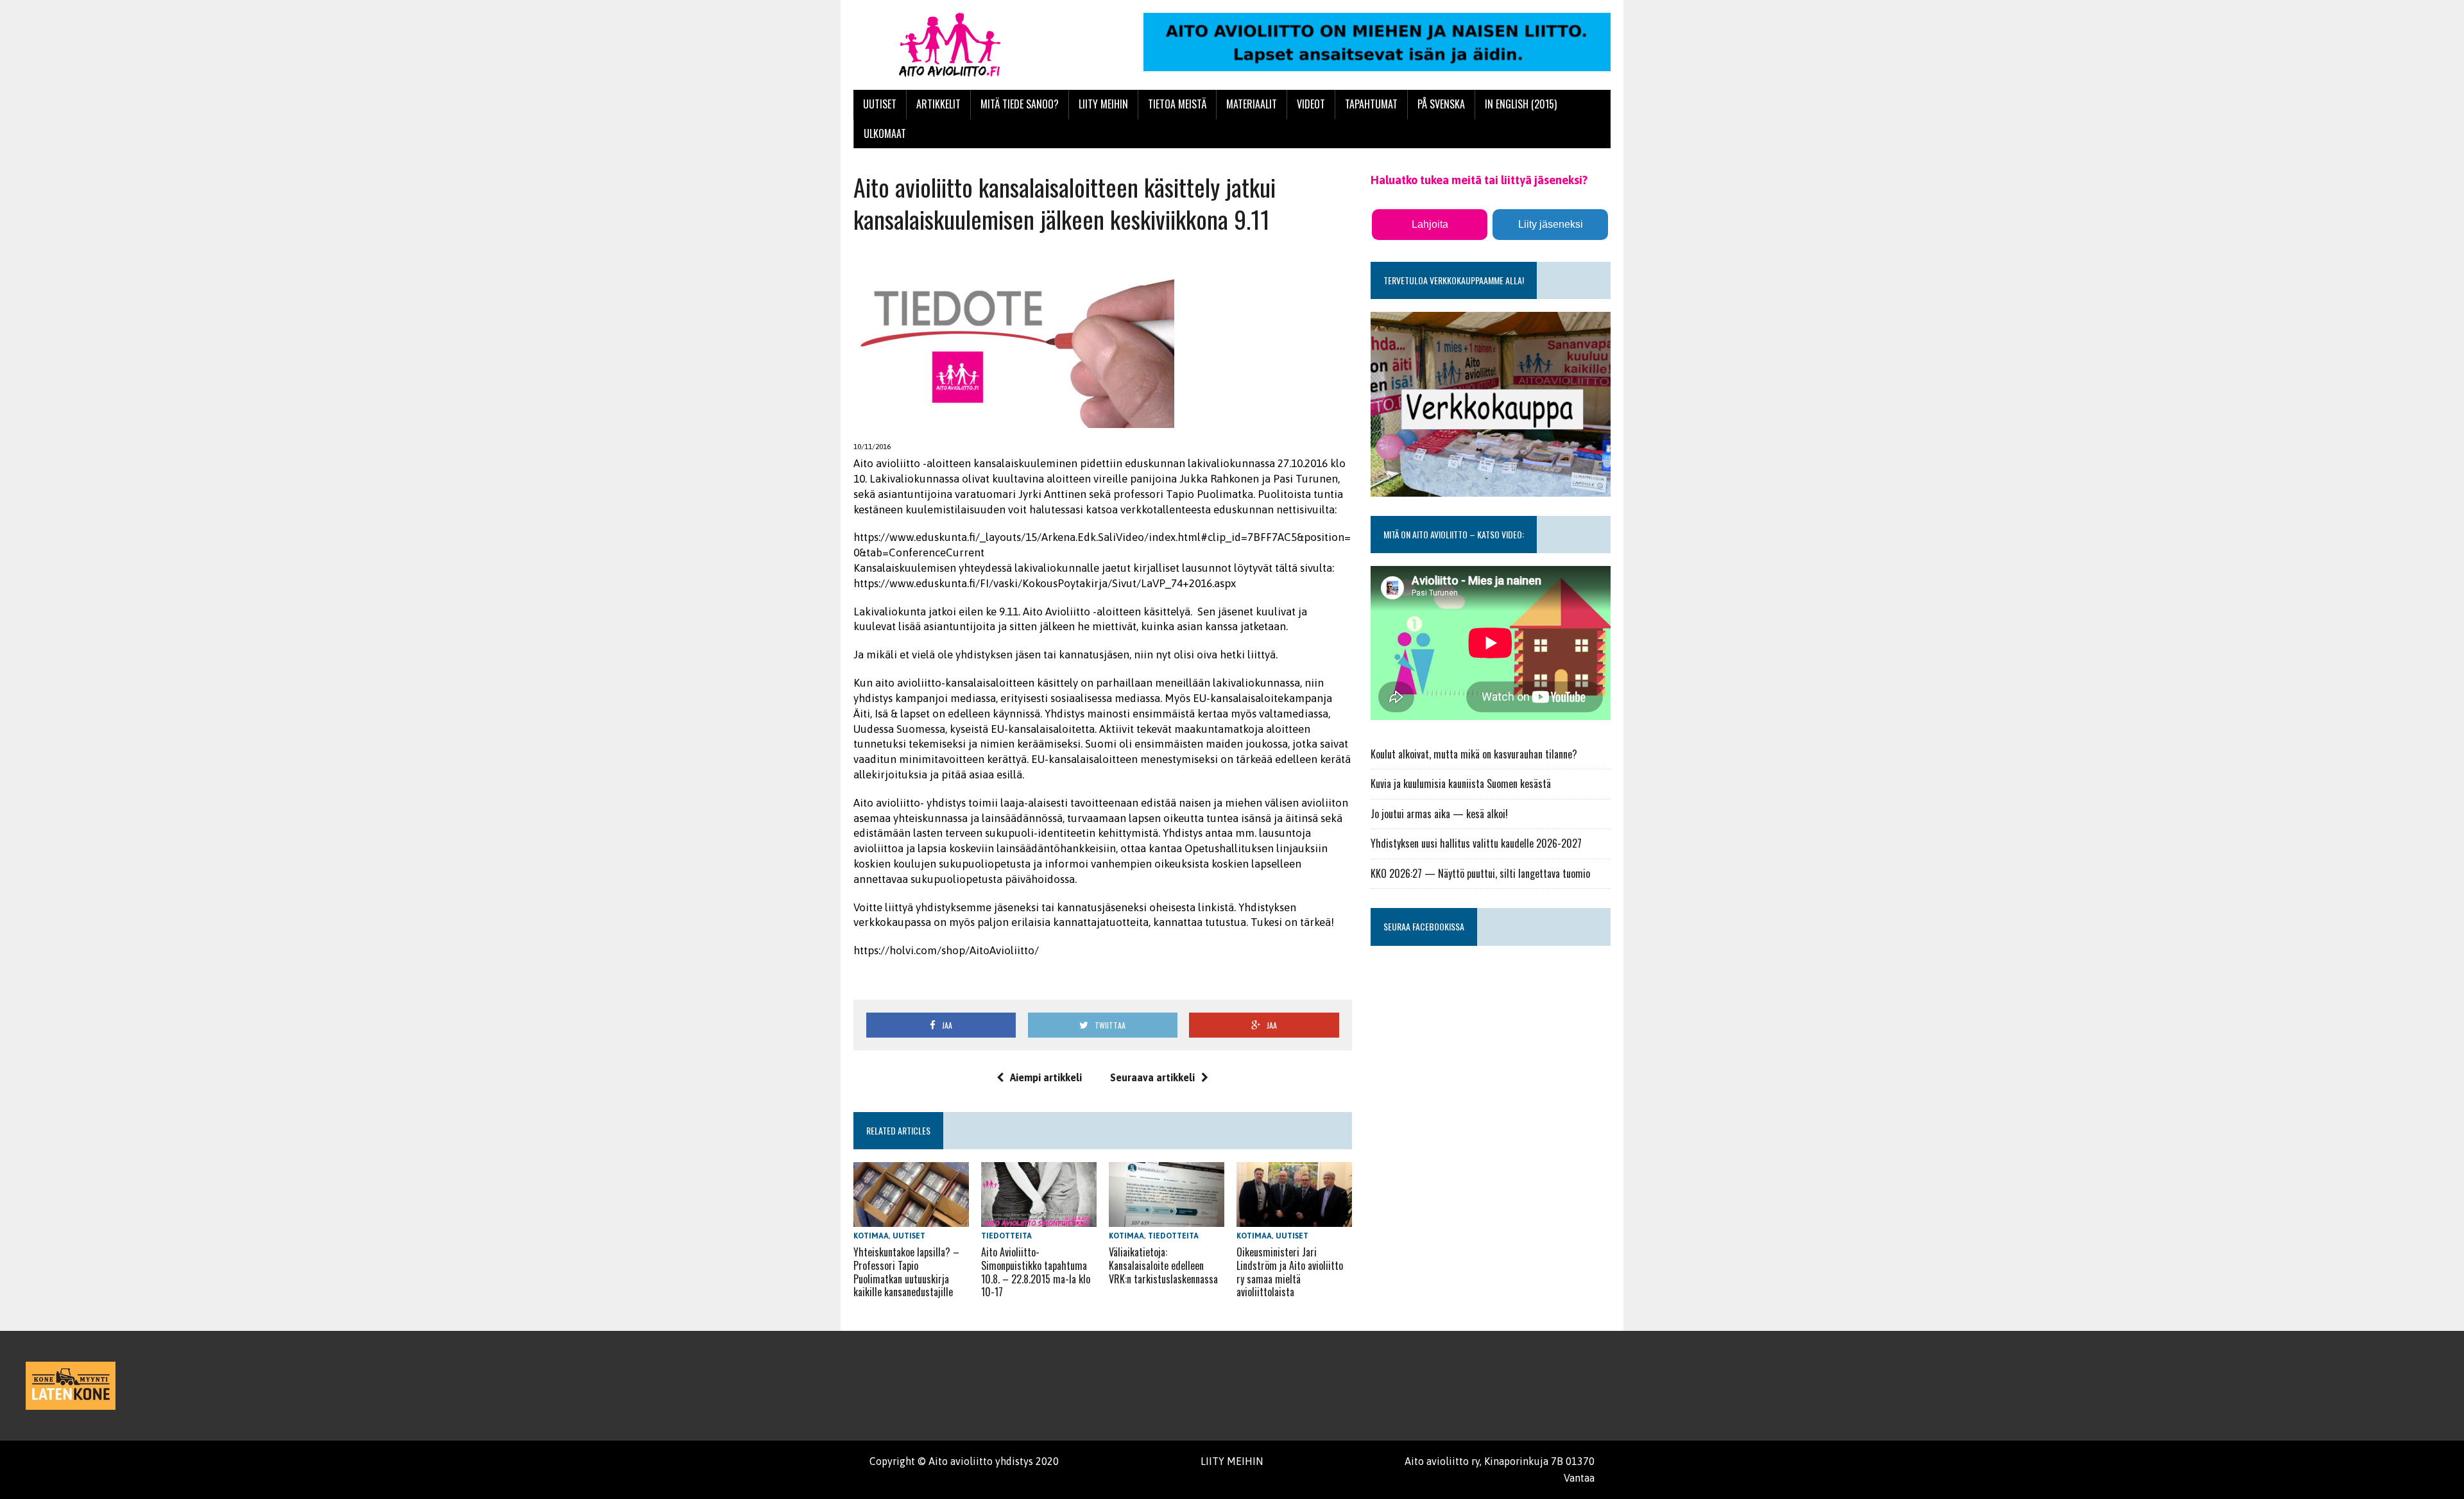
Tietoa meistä (1177, 104)
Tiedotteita (1006, 1236)
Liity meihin (1103, 104)
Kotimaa (871, 1236)
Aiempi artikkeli (1046, 1077)
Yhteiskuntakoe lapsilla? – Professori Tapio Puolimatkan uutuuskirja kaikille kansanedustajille (906, 1272)
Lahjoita (1430, 224)
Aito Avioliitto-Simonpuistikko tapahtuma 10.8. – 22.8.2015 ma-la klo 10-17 (1036, 1272)
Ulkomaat (885, 133)
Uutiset (880, 104)
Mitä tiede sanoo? (1020, 104)
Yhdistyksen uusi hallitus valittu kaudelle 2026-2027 (1476, 843)
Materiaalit (1252, 104)
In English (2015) (1521, 104)
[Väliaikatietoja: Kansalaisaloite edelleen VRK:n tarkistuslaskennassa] (1167, 1218)
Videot (1311, 104)
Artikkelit (938, 104)
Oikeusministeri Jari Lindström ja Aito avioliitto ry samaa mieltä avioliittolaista (1290, 1272)
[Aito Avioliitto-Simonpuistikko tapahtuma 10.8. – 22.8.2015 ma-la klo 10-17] (1039, 1218)
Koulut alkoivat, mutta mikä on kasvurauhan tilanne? (1474, 754)
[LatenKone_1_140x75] (71, 1386)
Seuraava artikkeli (1152, 1077)
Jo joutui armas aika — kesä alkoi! (1439, 814)
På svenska (1441, 104)
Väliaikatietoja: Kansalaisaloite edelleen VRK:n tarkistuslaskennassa (1163, 1265)
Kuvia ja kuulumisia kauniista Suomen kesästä (1461, 784)
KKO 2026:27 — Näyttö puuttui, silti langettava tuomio (1480, 873)
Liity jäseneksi (1551, 224)
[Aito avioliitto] (973, 45)
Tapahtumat (1371, 104)
